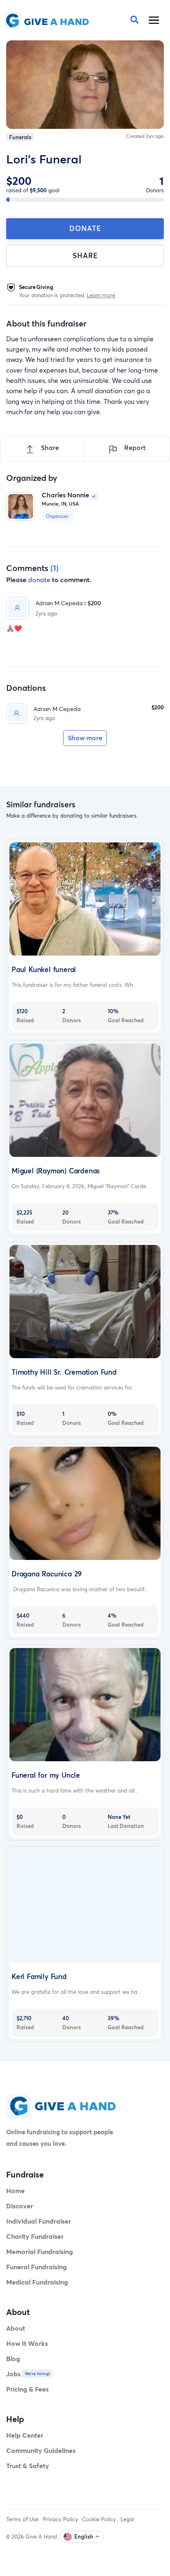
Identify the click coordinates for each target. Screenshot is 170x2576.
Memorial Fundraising (40, 2251)
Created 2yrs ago (145, 136)
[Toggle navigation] (154, 20)
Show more (85, 738)
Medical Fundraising (37, 2282)
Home (15, 2190)
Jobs (13, 2374)
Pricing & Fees (27, 2389)
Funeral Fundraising (37, 2267)
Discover (20, 2206)
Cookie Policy (99, 2519)
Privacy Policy (60, 2519)
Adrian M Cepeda (57, 709)
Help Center (25, 2435)
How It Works (27, 2343)
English (84, 2536)
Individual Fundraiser (39, 2221)
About (16, 2328)
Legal (127, 2519)
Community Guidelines (41, 2450)
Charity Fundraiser (35, 2236)
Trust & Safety (28, 2465)
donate (39, 579)
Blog (13, 2358)
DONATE (85, 228)
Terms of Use (22, 2519)
